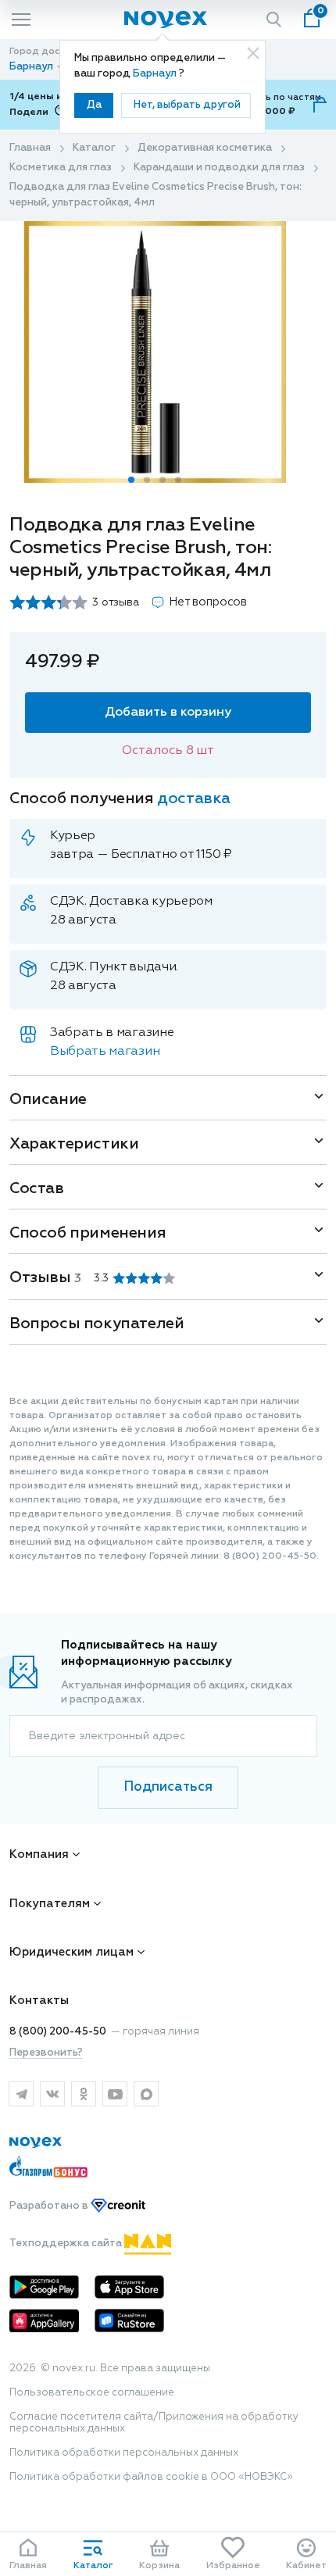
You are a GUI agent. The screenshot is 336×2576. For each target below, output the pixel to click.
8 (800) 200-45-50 (58, 2032)
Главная (30, 148)
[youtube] (115, 2094)
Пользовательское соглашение (92, 2393)
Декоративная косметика (205, 148)
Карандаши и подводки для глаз (219, 168)
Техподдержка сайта (67, 2244)
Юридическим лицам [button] (71, 1952)
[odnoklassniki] (84, 2094)
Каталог (94, 148)
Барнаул (156, 74)
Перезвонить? (46, 2053)
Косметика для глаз (61, 168)
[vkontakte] (52, 2094)
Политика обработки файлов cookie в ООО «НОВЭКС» (151, 2477)
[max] (146, 2094)
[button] (131, 480)
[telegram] (21, 2094)
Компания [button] (39, 1854)
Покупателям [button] (50, 1904)
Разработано (50, 2206)
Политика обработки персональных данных (124, 2453)
